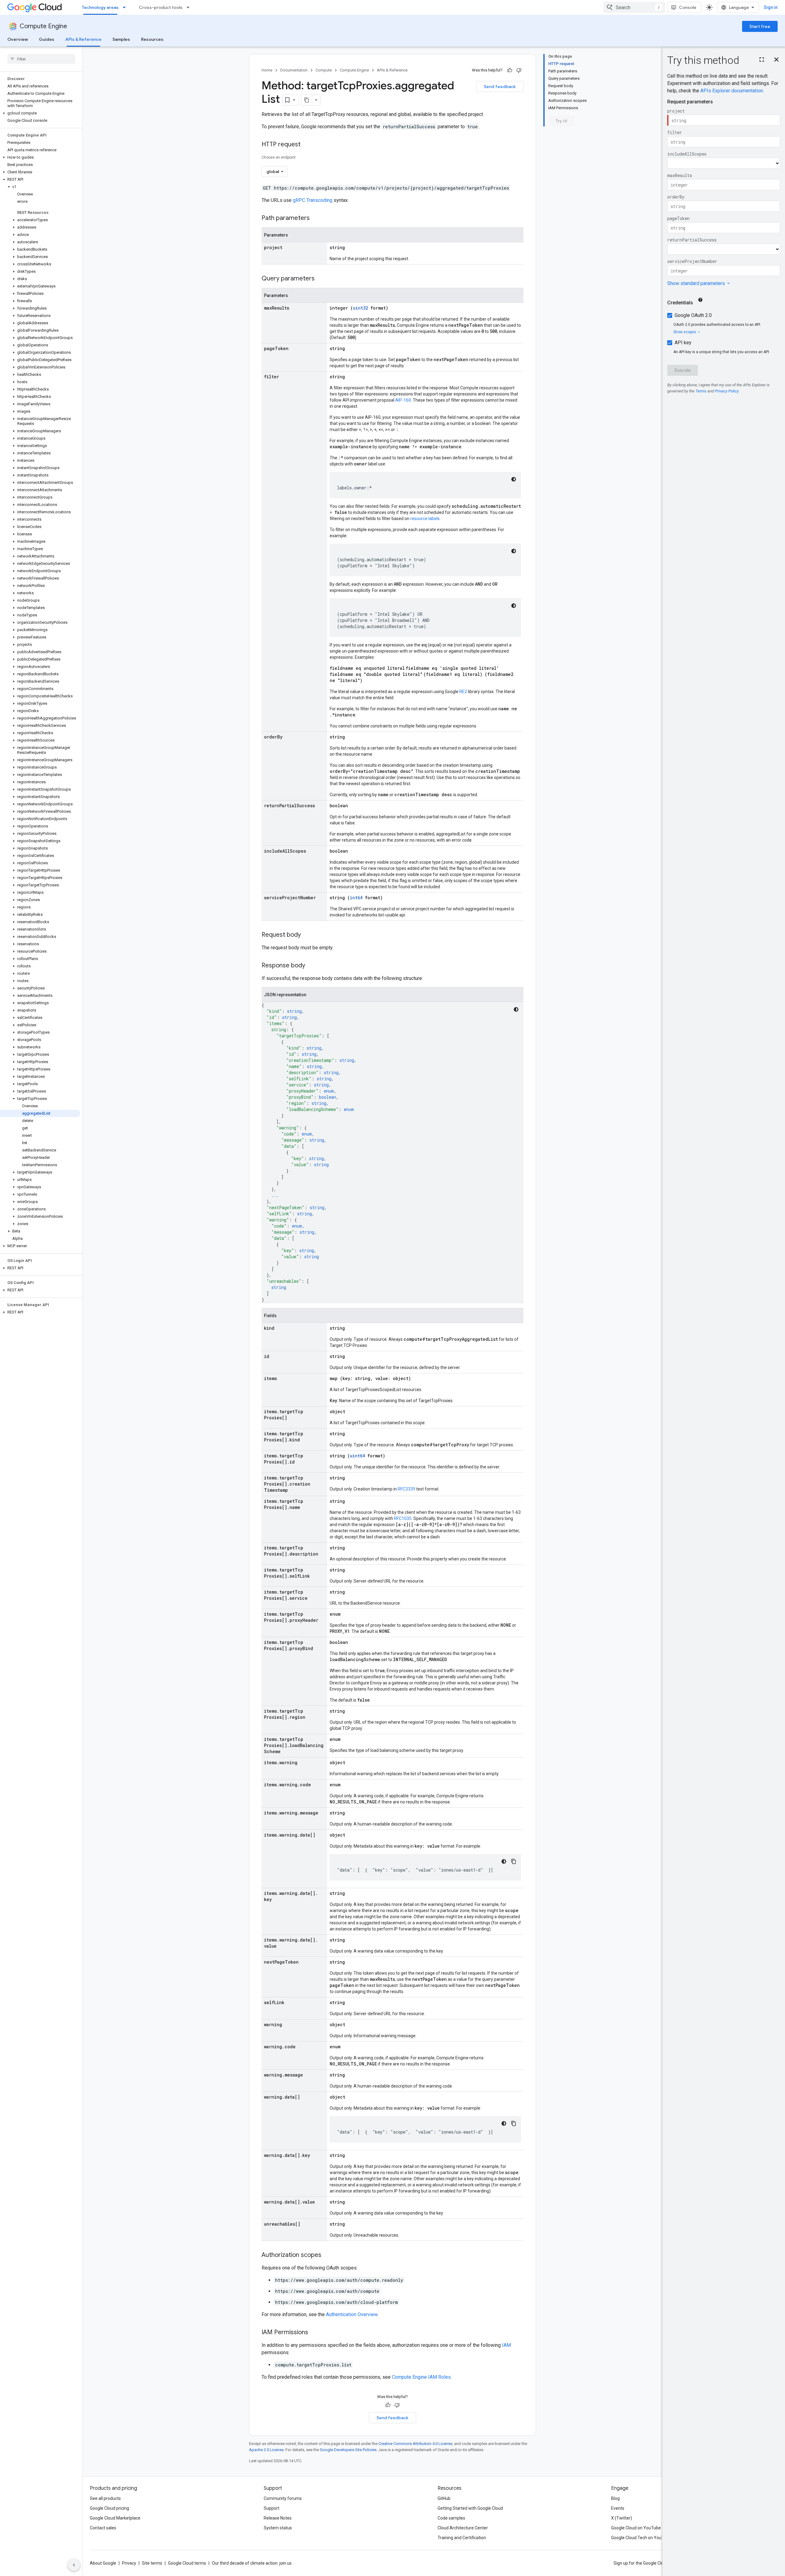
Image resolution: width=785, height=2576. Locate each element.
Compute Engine (43, 26)
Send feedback (500, 87)
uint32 (360, 308)
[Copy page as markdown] (307, 100)
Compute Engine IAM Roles (421, 2377)
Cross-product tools (161, 7)
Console (688, 7)
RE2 (463, 692)
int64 (356, 898)
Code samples (451, 2518)
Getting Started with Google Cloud (470, 2508)
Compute (324, 70)
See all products (105, 2498)
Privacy (129, 2563)
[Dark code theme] (514, 479)
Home (267, 70)
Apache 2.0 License (266, 2450)
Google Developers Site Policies (348, 2450)
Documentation (294, 70)
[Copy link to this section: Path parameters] (316, 218)
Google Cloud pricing (109, 2508)
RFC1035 (403, 1518)
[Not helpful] (519, 70)
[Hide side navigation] (74, 2565)
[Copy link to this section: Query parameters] (321, 279)
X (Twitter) (622, 2518)
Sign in (771, 7)
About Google (103, 2563)
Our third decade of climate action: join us (252, 2563)
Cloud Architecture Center (463, 2528)
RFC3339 (406, 1489)
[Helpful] (510, 70)
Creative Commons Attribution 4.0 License (415, 2444)
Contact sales (103, 2528)
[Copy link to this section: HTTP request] (307, 145)
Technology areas (100, 7)
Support (272, 2508)
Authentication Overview (352, 2314)
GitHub (444, 2498)
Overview (18, 39)
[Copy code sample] (514, 1861)
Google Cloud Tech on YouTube (641, 2538)
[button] (40, 113)
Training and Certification (462, 2538)
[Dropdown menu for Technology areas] (126, 7)
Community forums (283, 2498)
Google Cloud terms (187, 2563)
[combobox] (634, 7)
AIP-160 (403, 400)
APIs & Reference (83, 39)
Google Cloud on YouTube (636, 2528)
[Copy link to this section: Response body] (311, 966)
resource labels (425, 519)
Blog (615, 2498)
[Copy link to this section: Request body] (307, 935)
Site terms (152, 2563)
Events (618, 2508)
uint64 (357, 1456)
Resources (152, 39)
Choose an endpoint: (279, 157)
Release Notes (278, 2518)
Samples (121, 39)
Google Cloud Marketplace (115, 2518)
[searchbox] (41, 59)
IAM (506, 2345)
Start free (760, 26)
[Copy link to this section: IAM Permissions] (314, 2333)
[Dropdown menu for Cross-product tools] (190, 7)
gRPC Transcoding (313, 200)
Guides (47, 39)
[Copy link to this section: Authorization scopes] (327, 2255)
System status (278, 2528)
